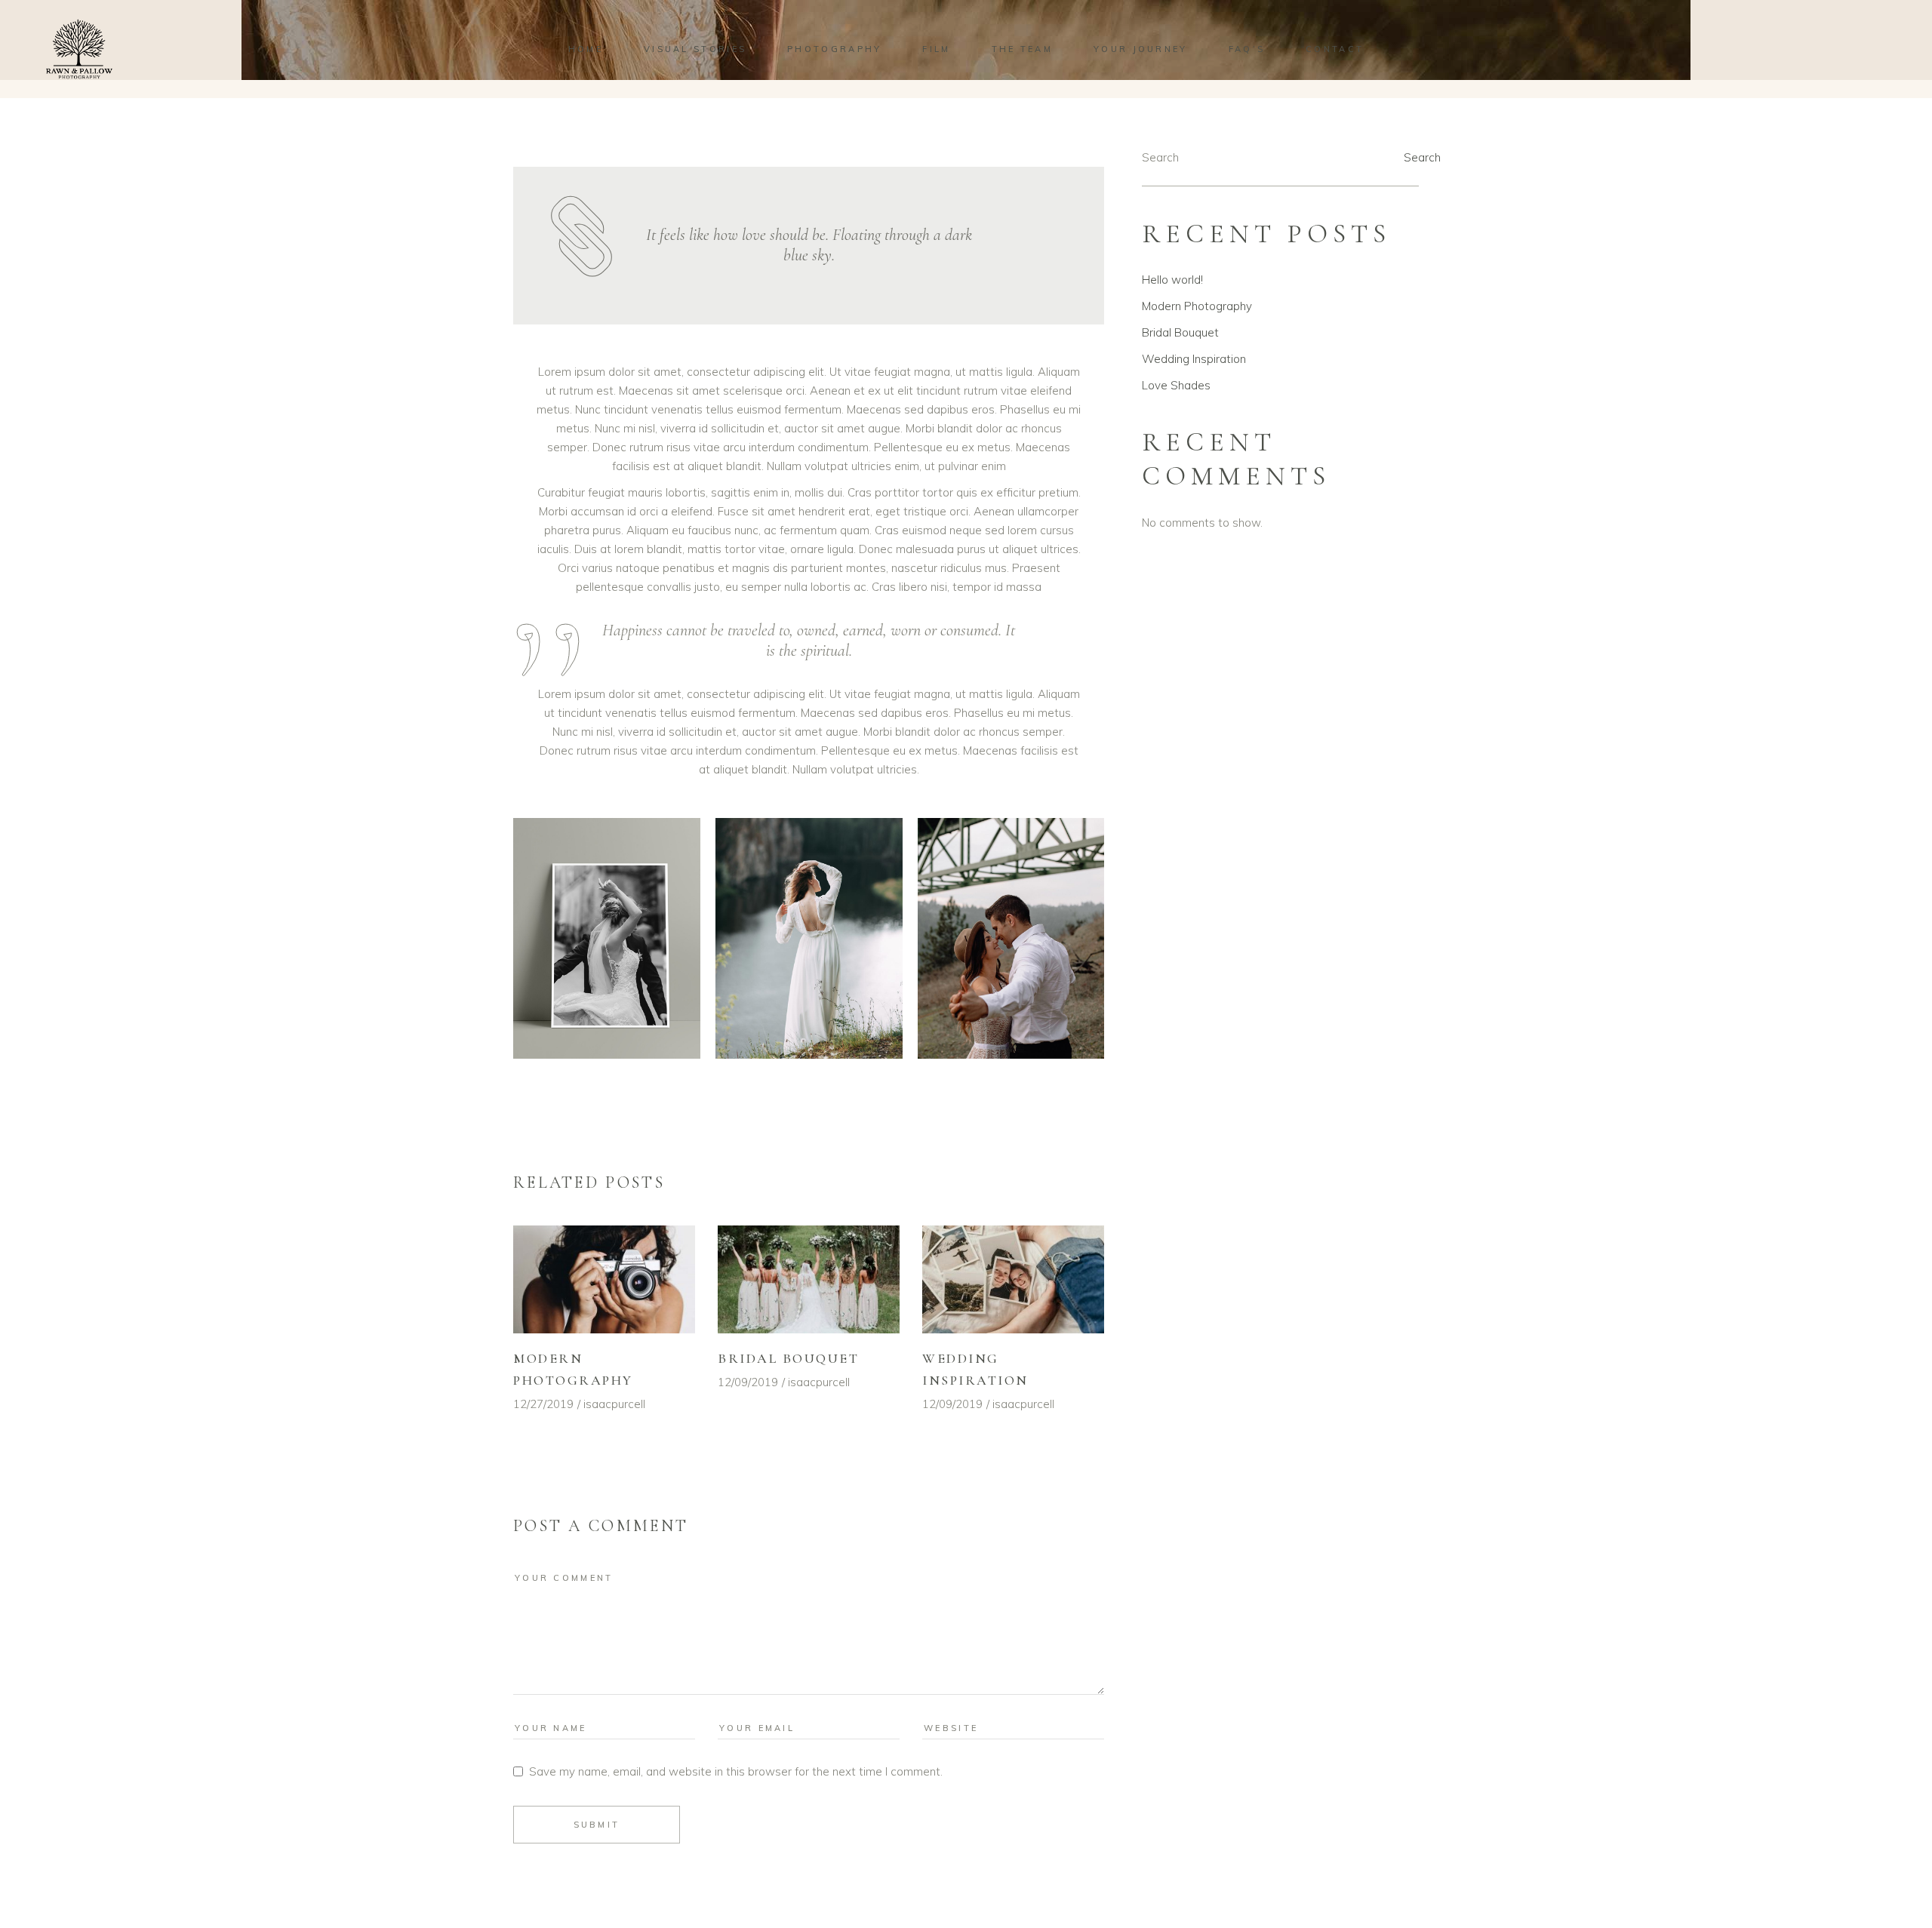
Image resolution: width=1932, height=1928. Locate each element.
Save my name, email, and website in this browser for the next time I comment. (736, 1771)
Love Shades (1176, 385)
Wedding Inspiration (1194, 359)
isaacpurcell (614, 1404)
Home (1035, 138)
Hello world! (1172, 280)
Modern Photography (1197, 306)
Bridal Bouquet (788, 1358)
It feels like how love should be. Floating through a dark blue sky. (809, 245)
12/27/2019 (543, 1404)
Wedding (1080, 138)
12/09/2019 (748, 1382)
